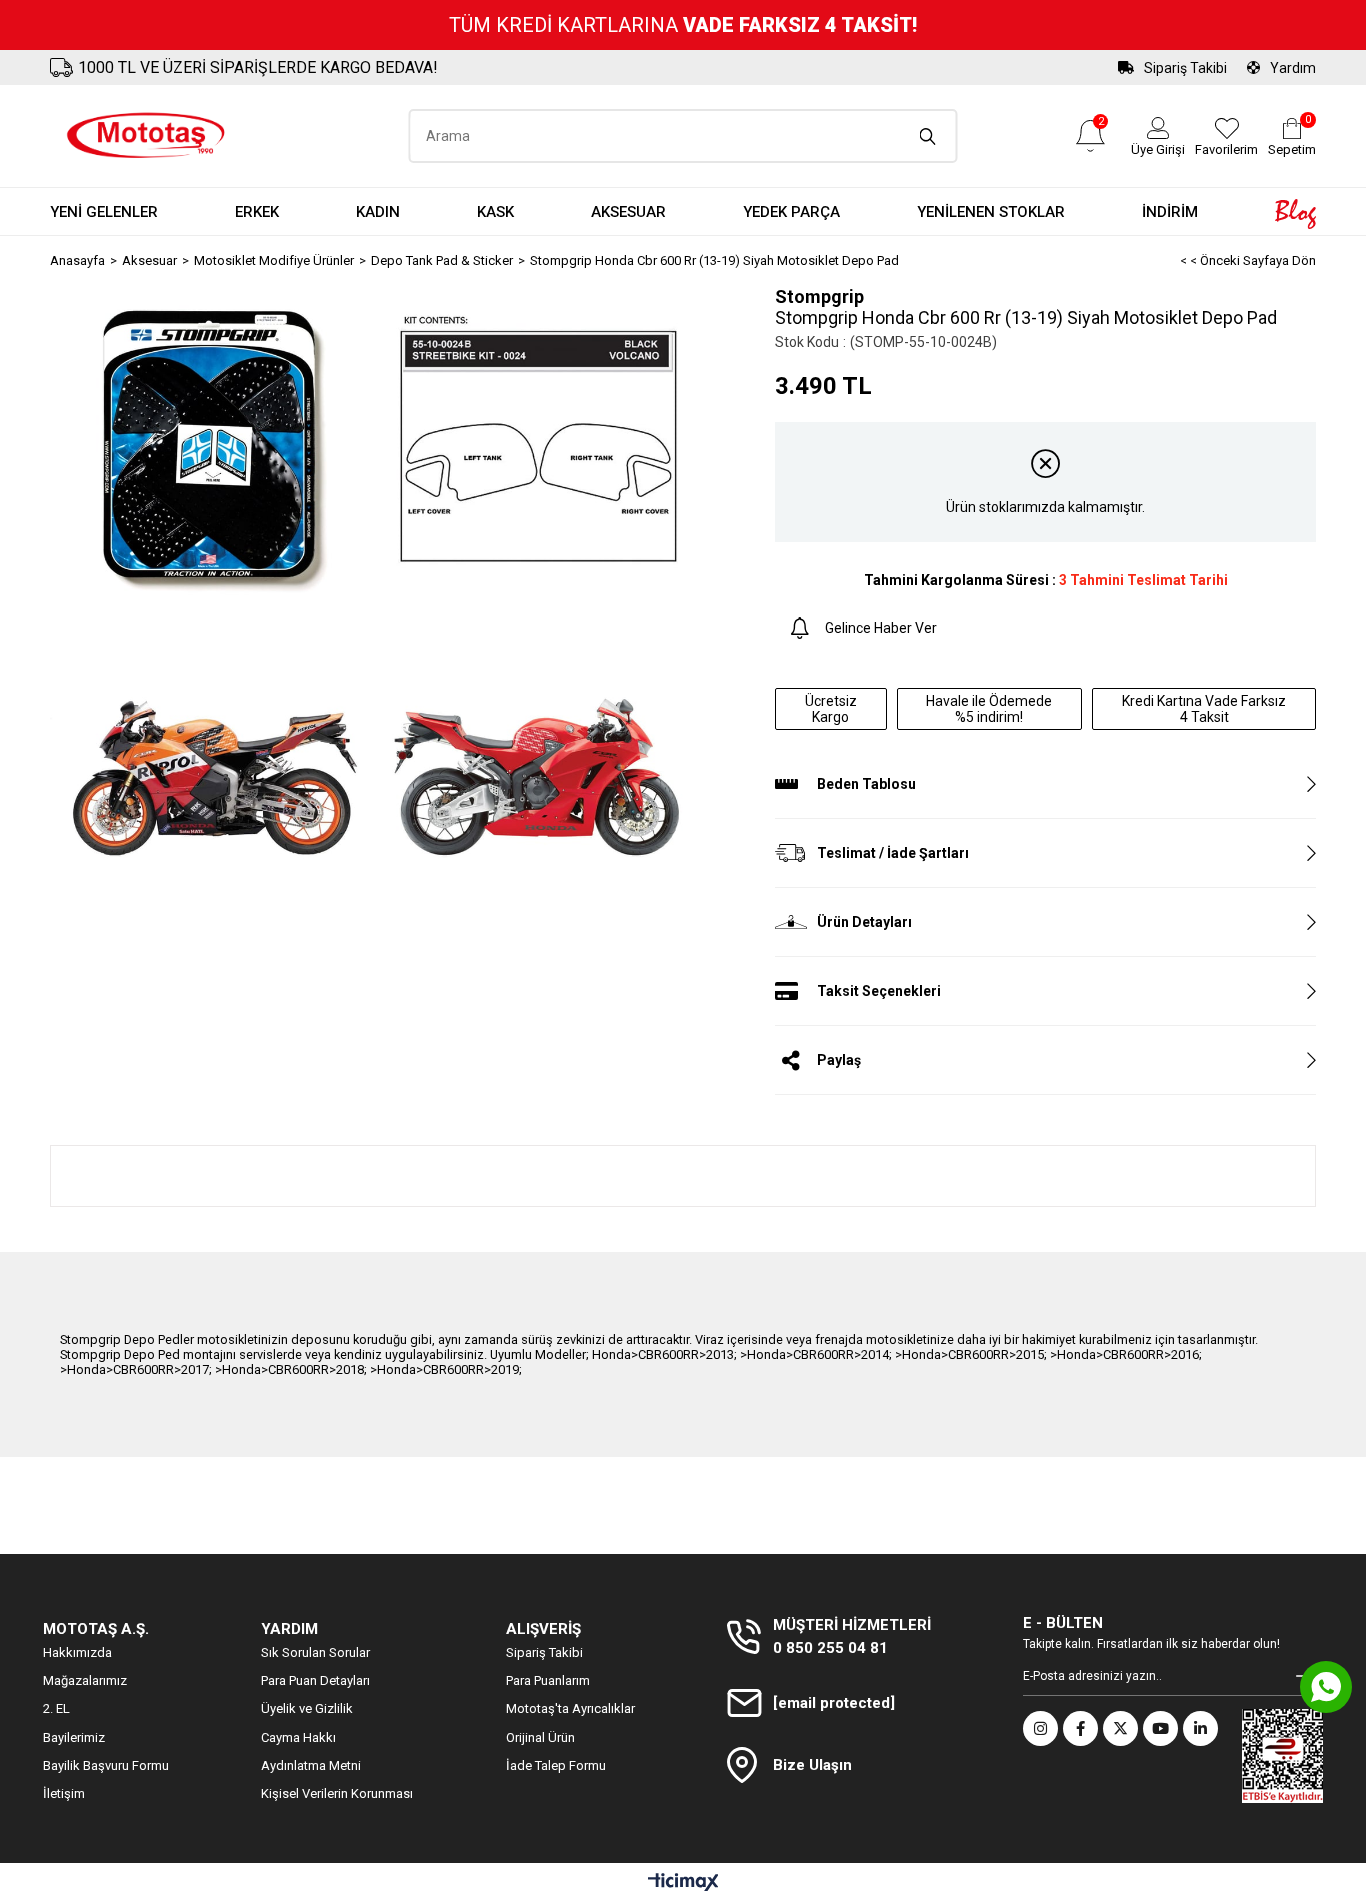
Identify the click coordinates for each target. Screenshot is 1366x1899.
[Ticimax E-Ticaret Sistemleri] (683, 1883)
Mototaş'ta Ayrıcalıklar (570, 1708)
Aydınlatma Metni (311, 1765)
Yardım (1293, 68)
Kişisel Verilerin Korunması (337, 1793)
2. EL (56, 1708)
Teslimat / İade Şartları (893, 853)
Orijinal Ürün (540, 1737)
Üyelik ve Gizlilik (307, 1708)
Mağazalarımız (85, 1680)
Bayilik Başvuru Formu (106, 1765)
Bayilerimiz (74, 1737)
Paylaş (839, 1060)
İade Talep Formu (556, 1765)
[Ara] (928, 136)
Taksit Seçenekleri (879, 991)
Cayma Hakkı (298, 1737)
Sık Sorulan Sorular (315, 1652)
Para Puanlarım (548, 1680)
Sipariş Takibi (1185, 68)
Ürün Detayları (864, 922)
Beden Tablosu (866, 784)
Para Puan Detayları (315, 1680)
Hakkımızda (77, 1652)
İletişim (64, 1793)
